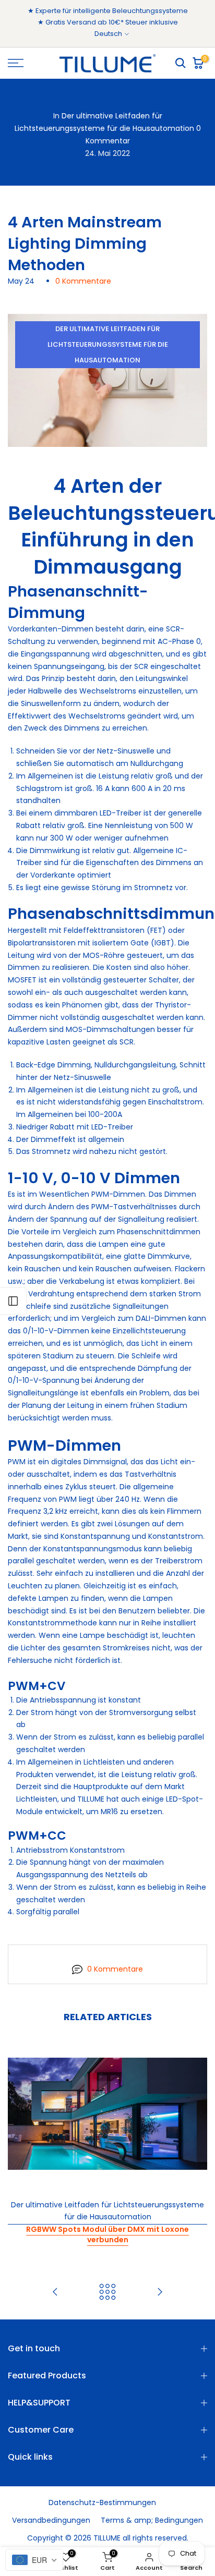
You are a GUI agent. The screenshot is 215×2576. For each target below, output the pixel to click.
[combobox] (34, 2560)
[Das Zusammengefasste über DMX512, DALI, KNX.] (55, 2293)
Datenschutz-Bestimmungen (102, 2502)
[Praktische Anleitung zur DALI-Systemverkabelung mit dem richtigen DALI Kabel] (160, 2293)
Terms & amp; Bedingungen (152, 2520)
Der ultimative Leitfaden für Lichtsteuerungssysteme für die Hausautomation (108, 344)
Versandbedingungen (51, 2520)
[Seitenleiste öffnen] (13, 1301)
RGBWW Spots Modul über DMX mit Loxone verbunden (107, 2234)
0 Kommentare (83, 281)
